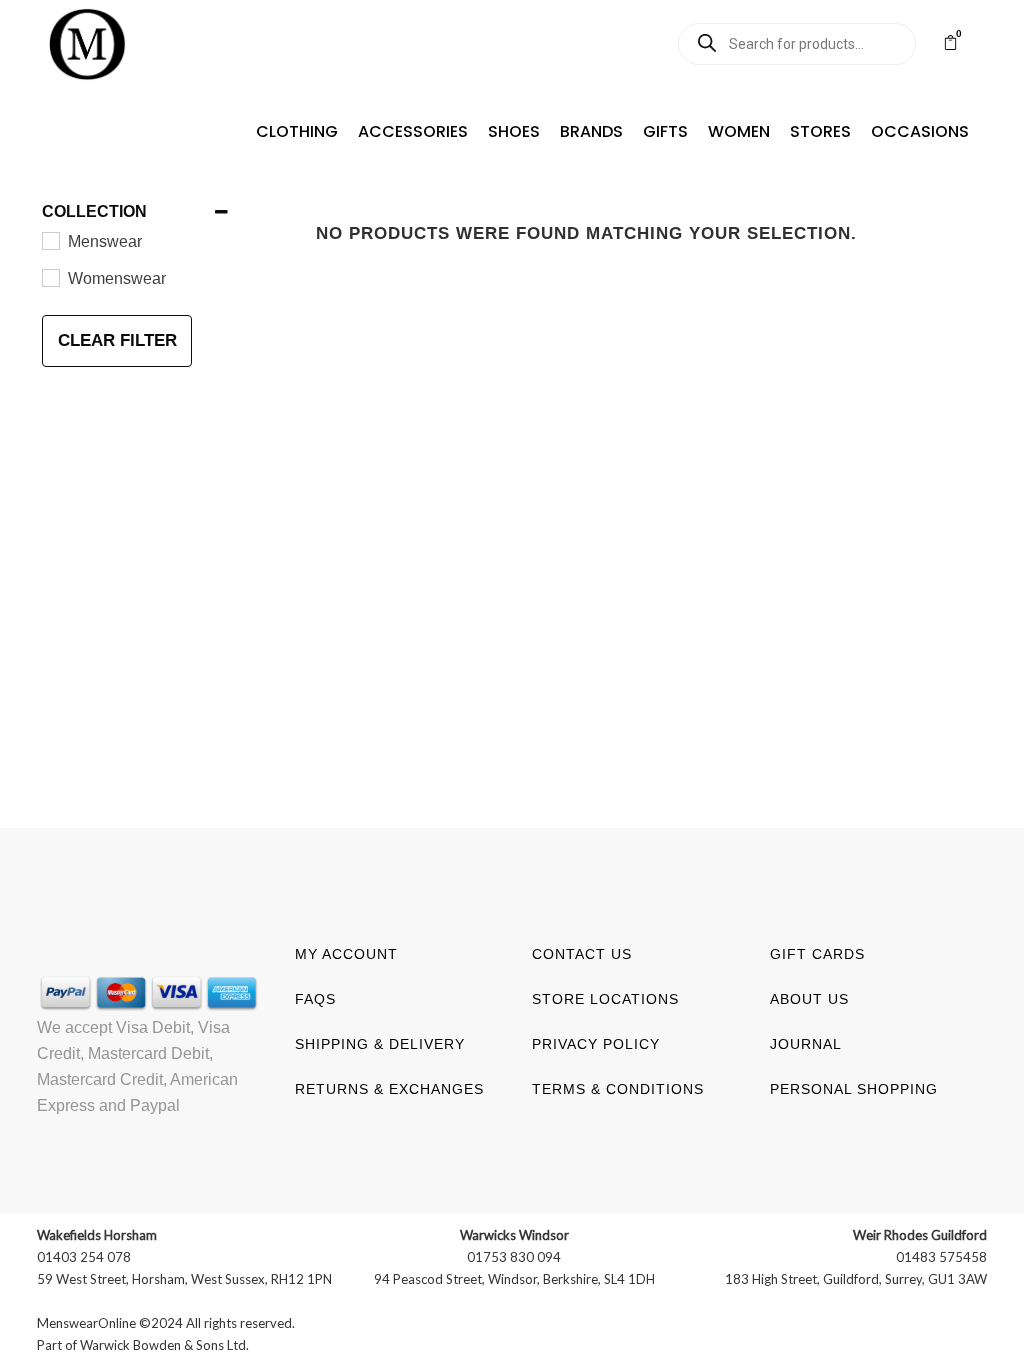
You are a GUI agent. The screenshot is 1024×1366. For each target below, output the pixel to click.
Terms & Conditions (618, 1089)
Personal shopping (854, 1089)
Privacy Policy (596, 1044)
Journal (806, 1044)
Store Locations (605, 999)
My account (346, 954)
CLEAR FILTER (117, 340)
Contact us (582, 954)
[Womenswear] (50, 277)
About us (809, 999)
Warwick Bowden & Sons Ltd (163, 1345)
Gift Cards (817, 954)
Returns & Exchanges (389, 1089)
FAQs (315, 999)
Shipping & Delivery (380, 1044)
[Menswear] (50, 240)
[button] (297, 132)
